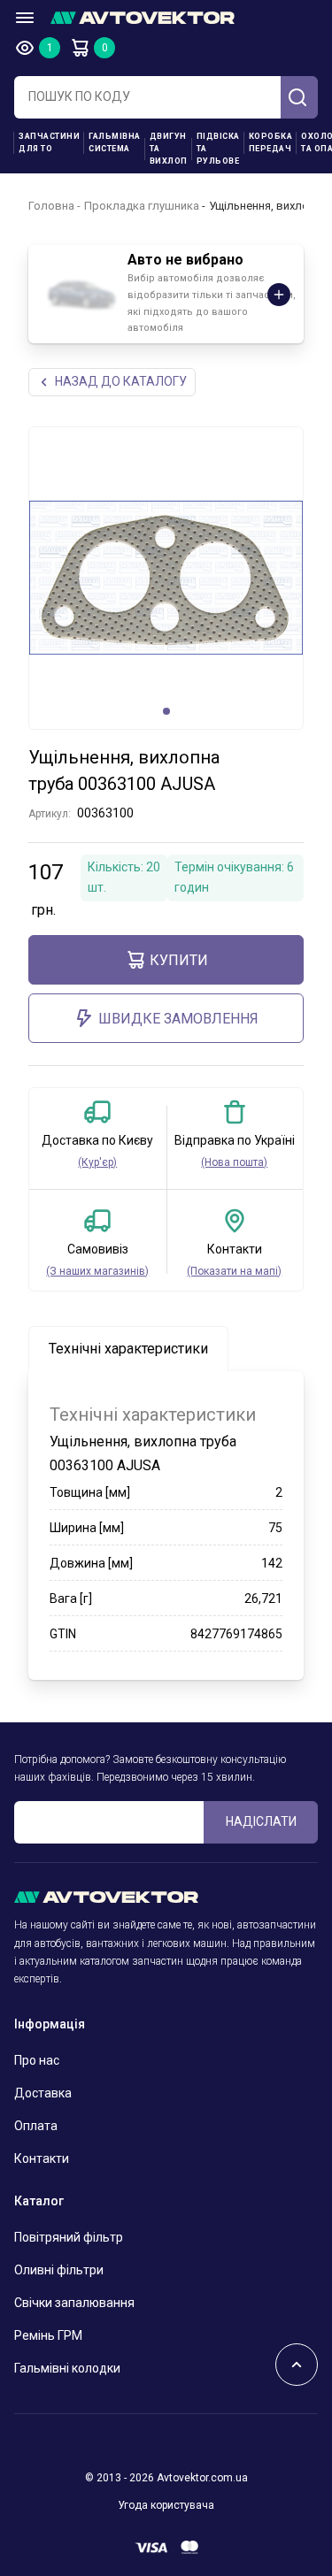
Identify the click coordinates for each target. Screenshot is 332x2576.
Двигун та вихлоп (169, 149)
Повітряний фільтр (69, 2237)
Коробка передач (271, 142)
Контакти (42, 2158)
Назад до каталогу (121, 381)
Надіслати (261, 1821)
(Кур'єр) (97, 1162)
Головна (51, 206)
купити (179, 960)
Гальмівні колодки (67, 2368)
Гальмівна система (115, 142)
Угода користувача (166, 2505)
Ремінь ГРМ (48, 2335)
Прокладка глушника (142, 206)
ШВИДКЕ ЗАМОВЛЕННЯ (178, 1019)
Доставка (43, 2093)
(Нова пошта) (234, 1162)
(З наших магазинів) (97, 1271)
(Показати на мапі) (234, 1271)
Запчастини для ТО (49, 142)
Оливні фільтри (59, 2270)
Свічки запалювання (74, 2303)
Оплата (36, 2126)
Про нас (37, 2060)
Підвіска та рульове (218, 149)
